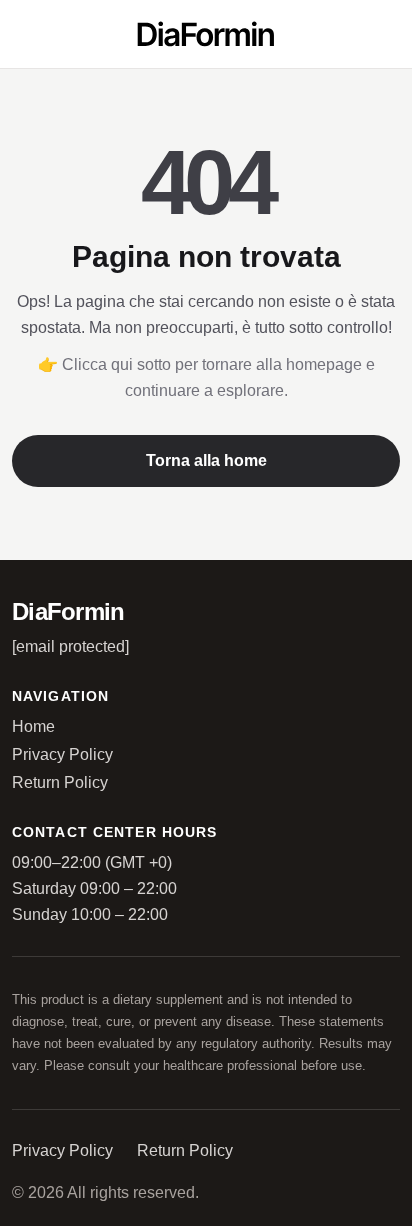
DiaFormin (68, 612)
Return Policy (60, 782)
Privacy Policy (62, 754)
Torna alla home (206, 460)
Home (33, 726)
